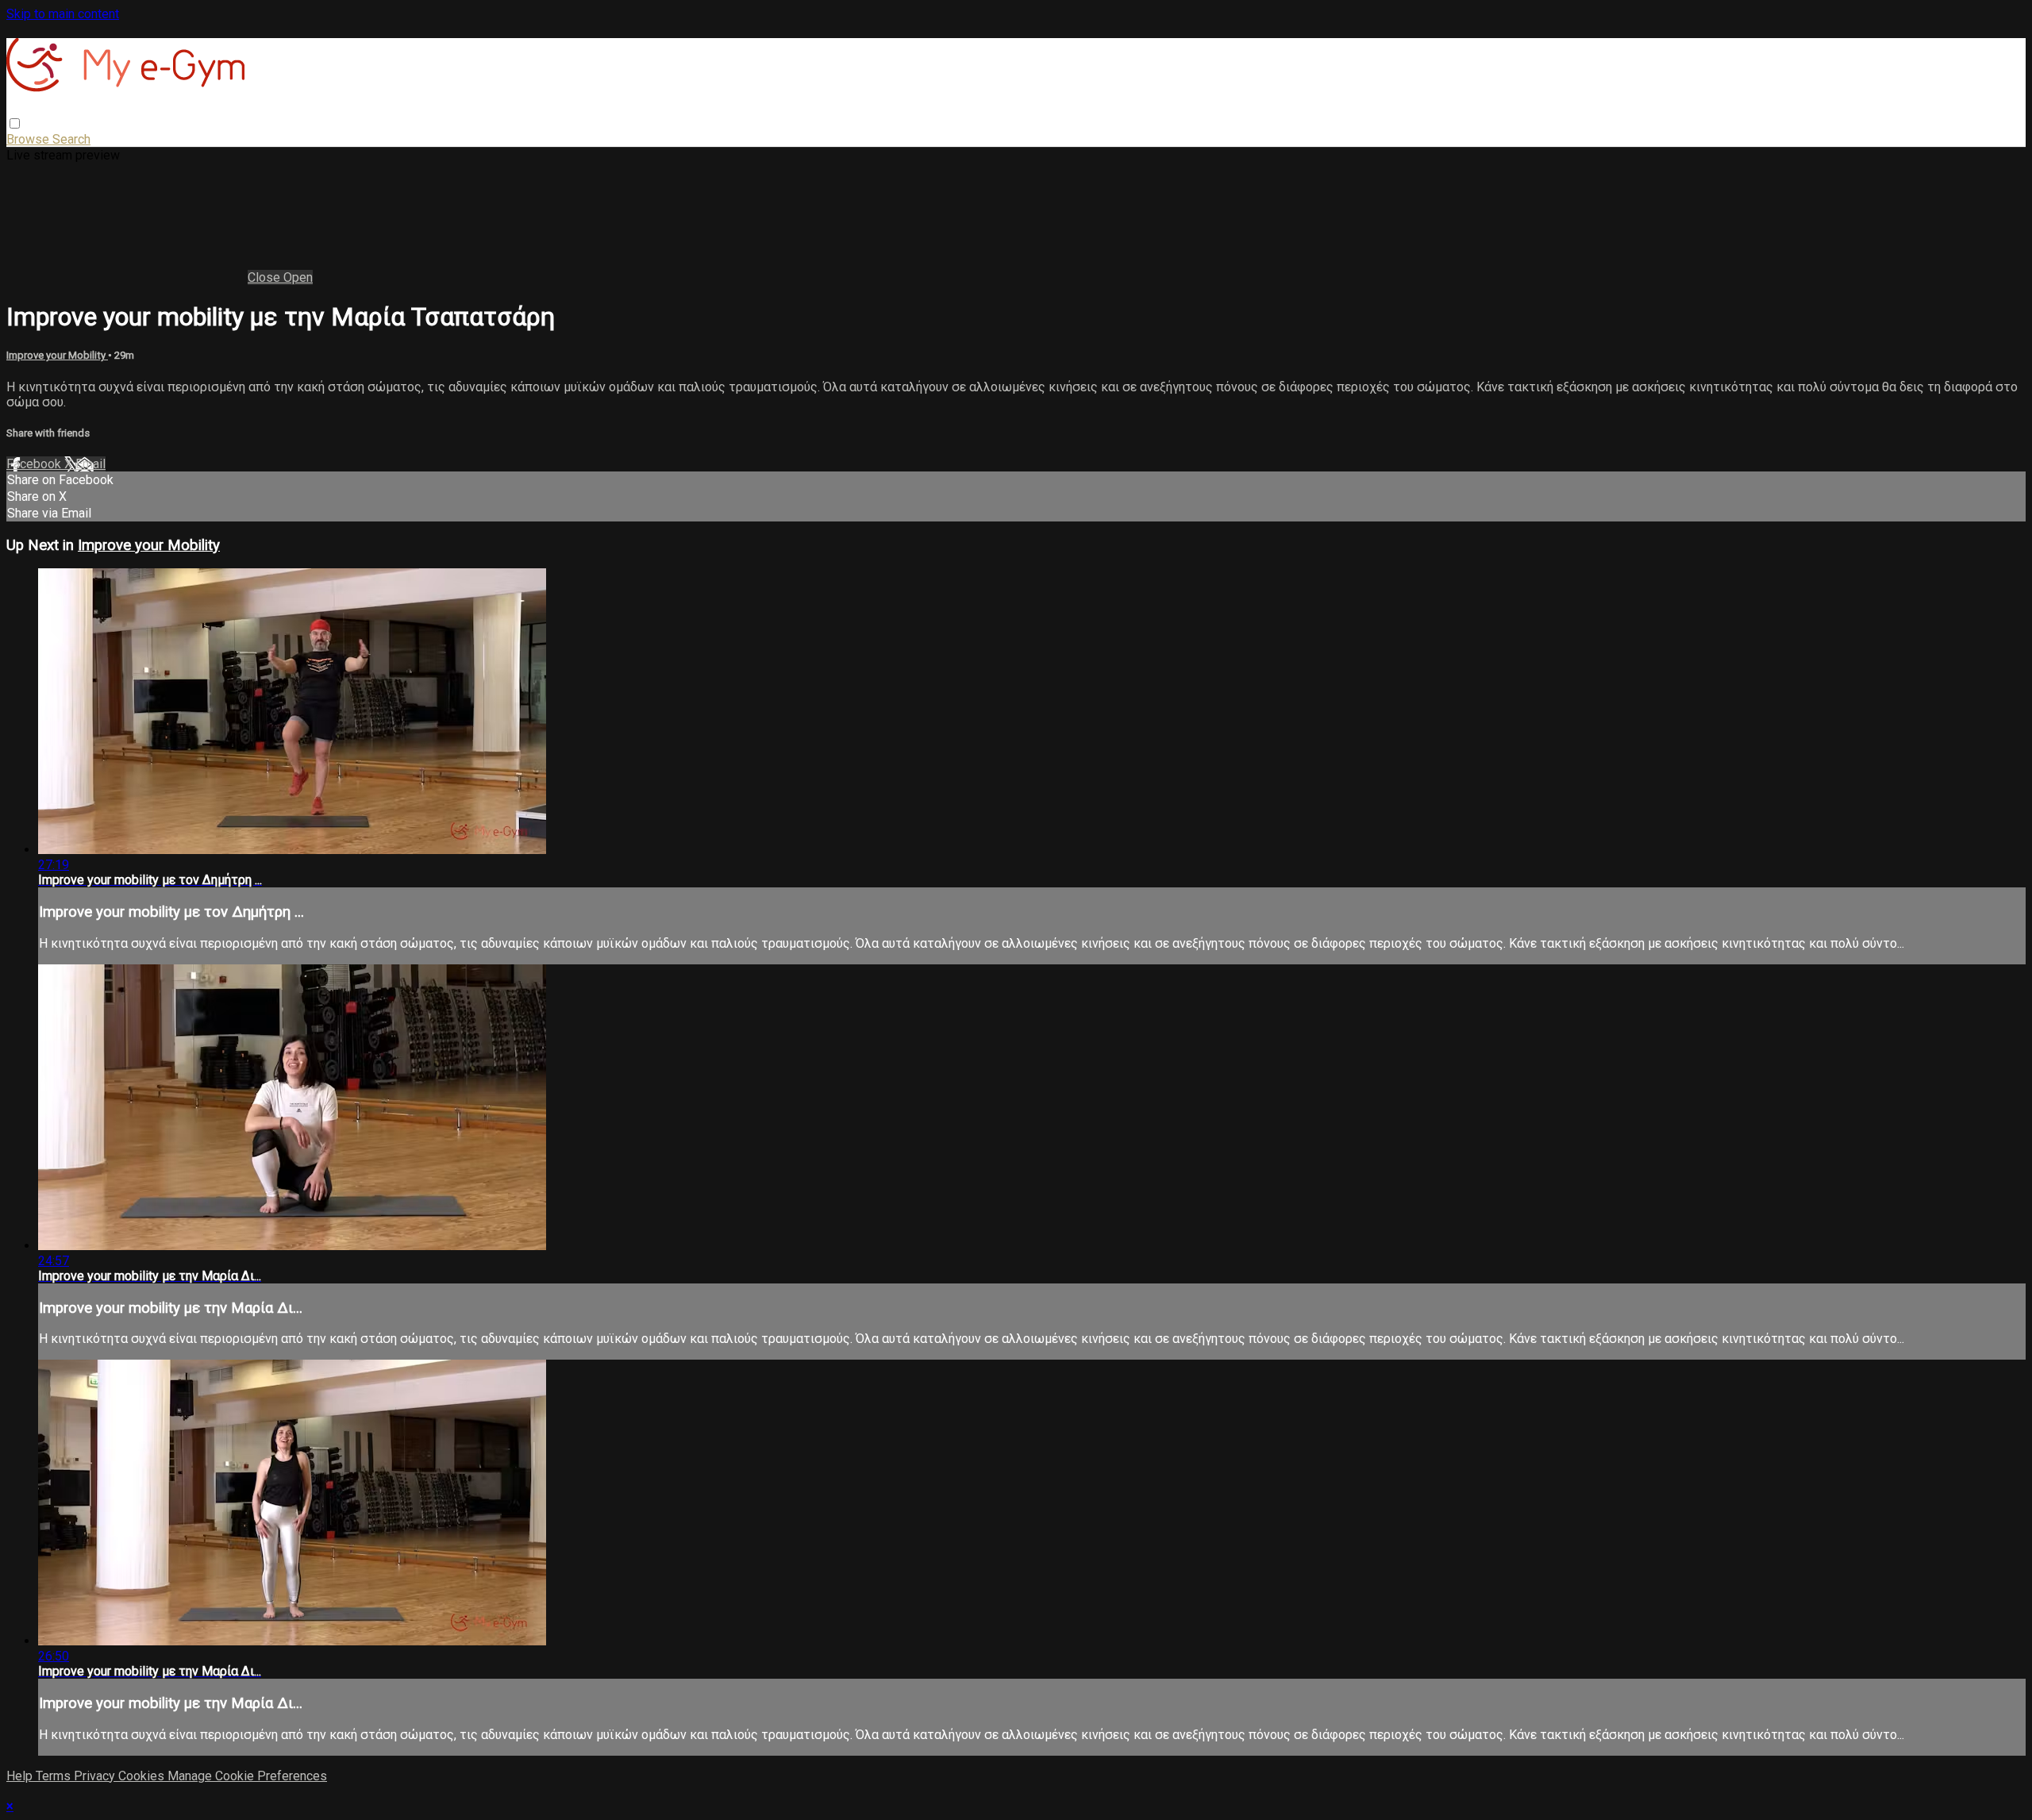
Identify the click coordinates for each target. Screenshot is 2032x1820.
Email (90, 464)
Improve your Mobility (57, 355)
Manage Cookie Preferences (247, 1776)
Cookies (143, 1776)
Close (266, 277)
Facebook (35, 464)
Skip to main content (63, 14)
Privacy (96, 1776)
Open (298, 277)
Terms (55, 1776)
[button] (15, 123)
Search (71, 139)
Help (21, 1776)
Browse (29, 139)
